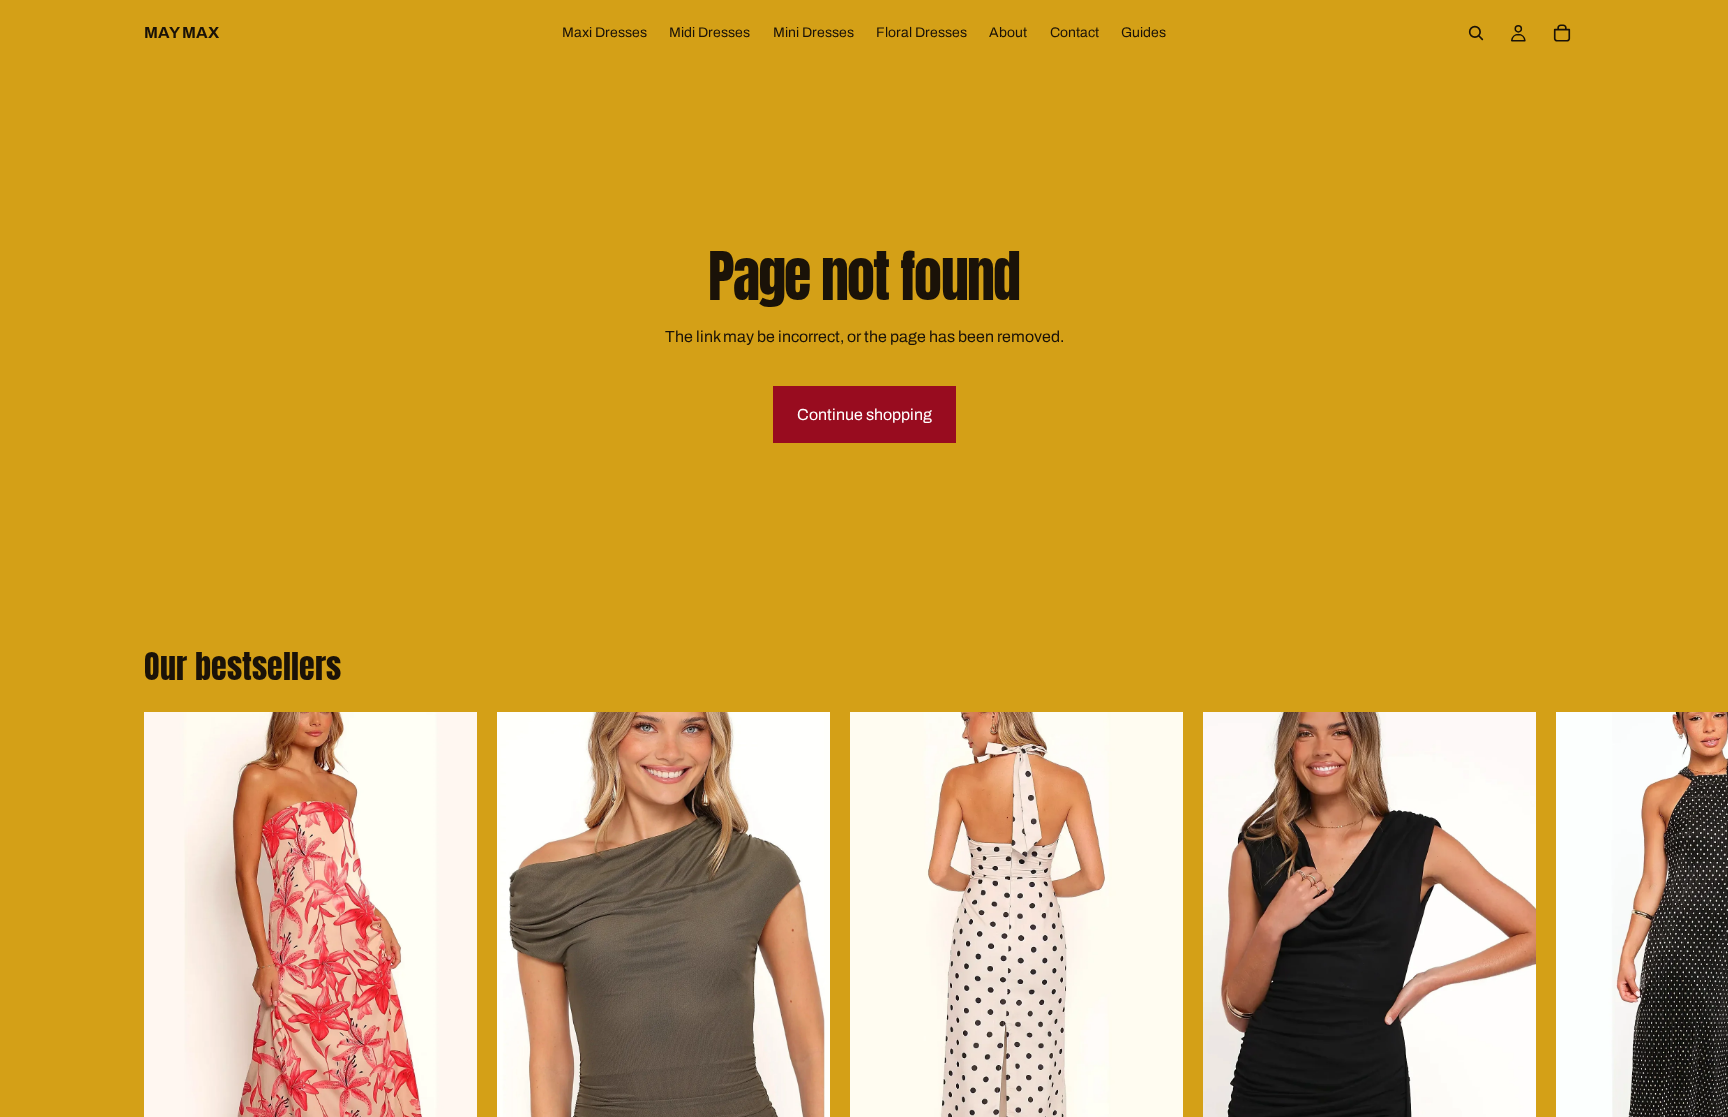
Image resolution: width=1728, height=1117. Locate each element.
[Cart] (1562, 33)
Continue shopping (864, 414)
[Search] (1476, 33)
